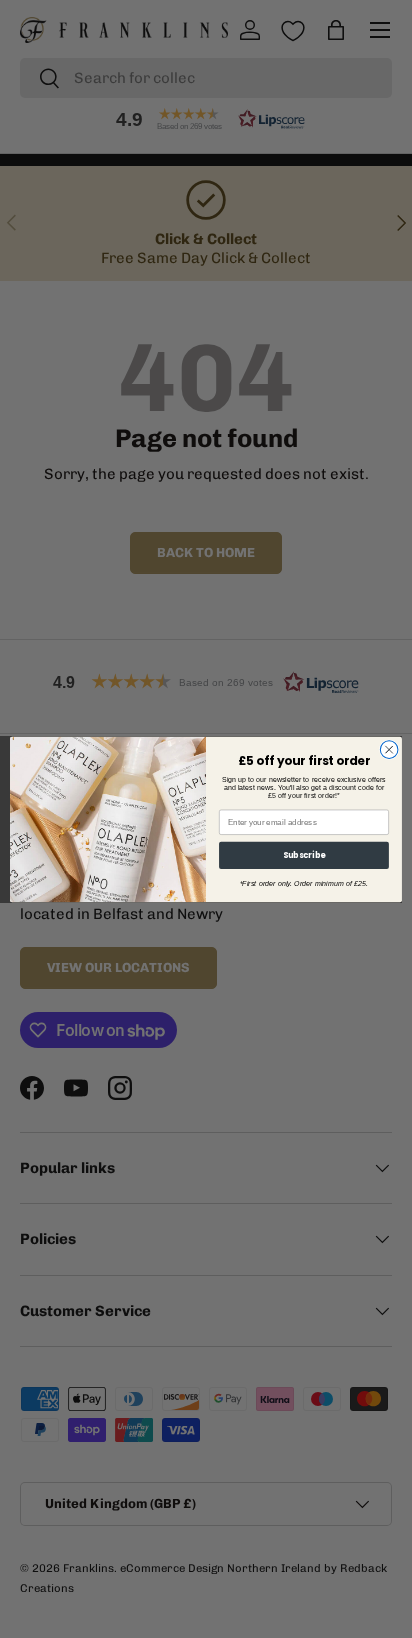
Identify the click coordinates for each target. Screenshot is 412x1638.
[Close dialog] (389, 749)
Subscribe (304, 855)
